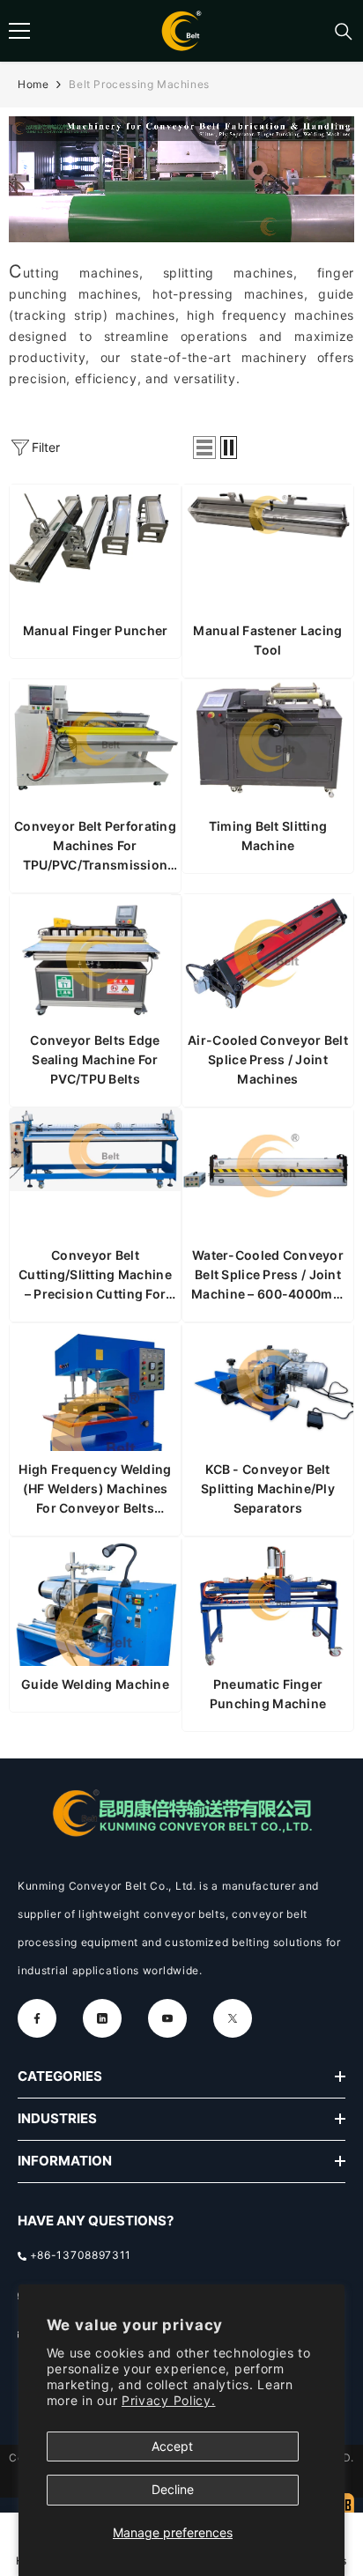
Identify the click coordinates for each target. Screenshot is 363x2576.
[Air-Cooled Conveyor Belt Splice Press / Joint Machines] (268, 959)
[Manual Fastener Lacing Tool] (268, 549)
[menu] (19, 31)
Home (33, 84)
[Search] (344, 32)
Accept (172, 2446)
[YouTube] (167, 2018)
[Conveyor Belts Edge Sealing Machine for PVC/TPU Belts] (95, 959)
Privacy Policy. (169, 2400)
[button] (204, 448)
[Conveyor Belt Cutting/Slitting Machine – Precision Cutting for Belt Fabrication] (95, 1173)
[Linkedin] (102, 2018)
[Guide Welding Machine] (95, 1602)
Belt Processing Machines (139, 84)
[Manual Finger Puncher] (95, 549)
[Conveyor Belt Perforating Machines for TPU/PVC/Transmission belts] (95, 744)
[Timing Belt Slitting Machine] (268, 744)
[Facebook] (37, 2018)
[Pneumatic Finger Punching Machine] (268, 1602)
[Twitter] (233, 2018)
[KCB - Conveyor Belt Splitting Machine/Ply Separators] (268, 1388)
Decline (173, 2489)
